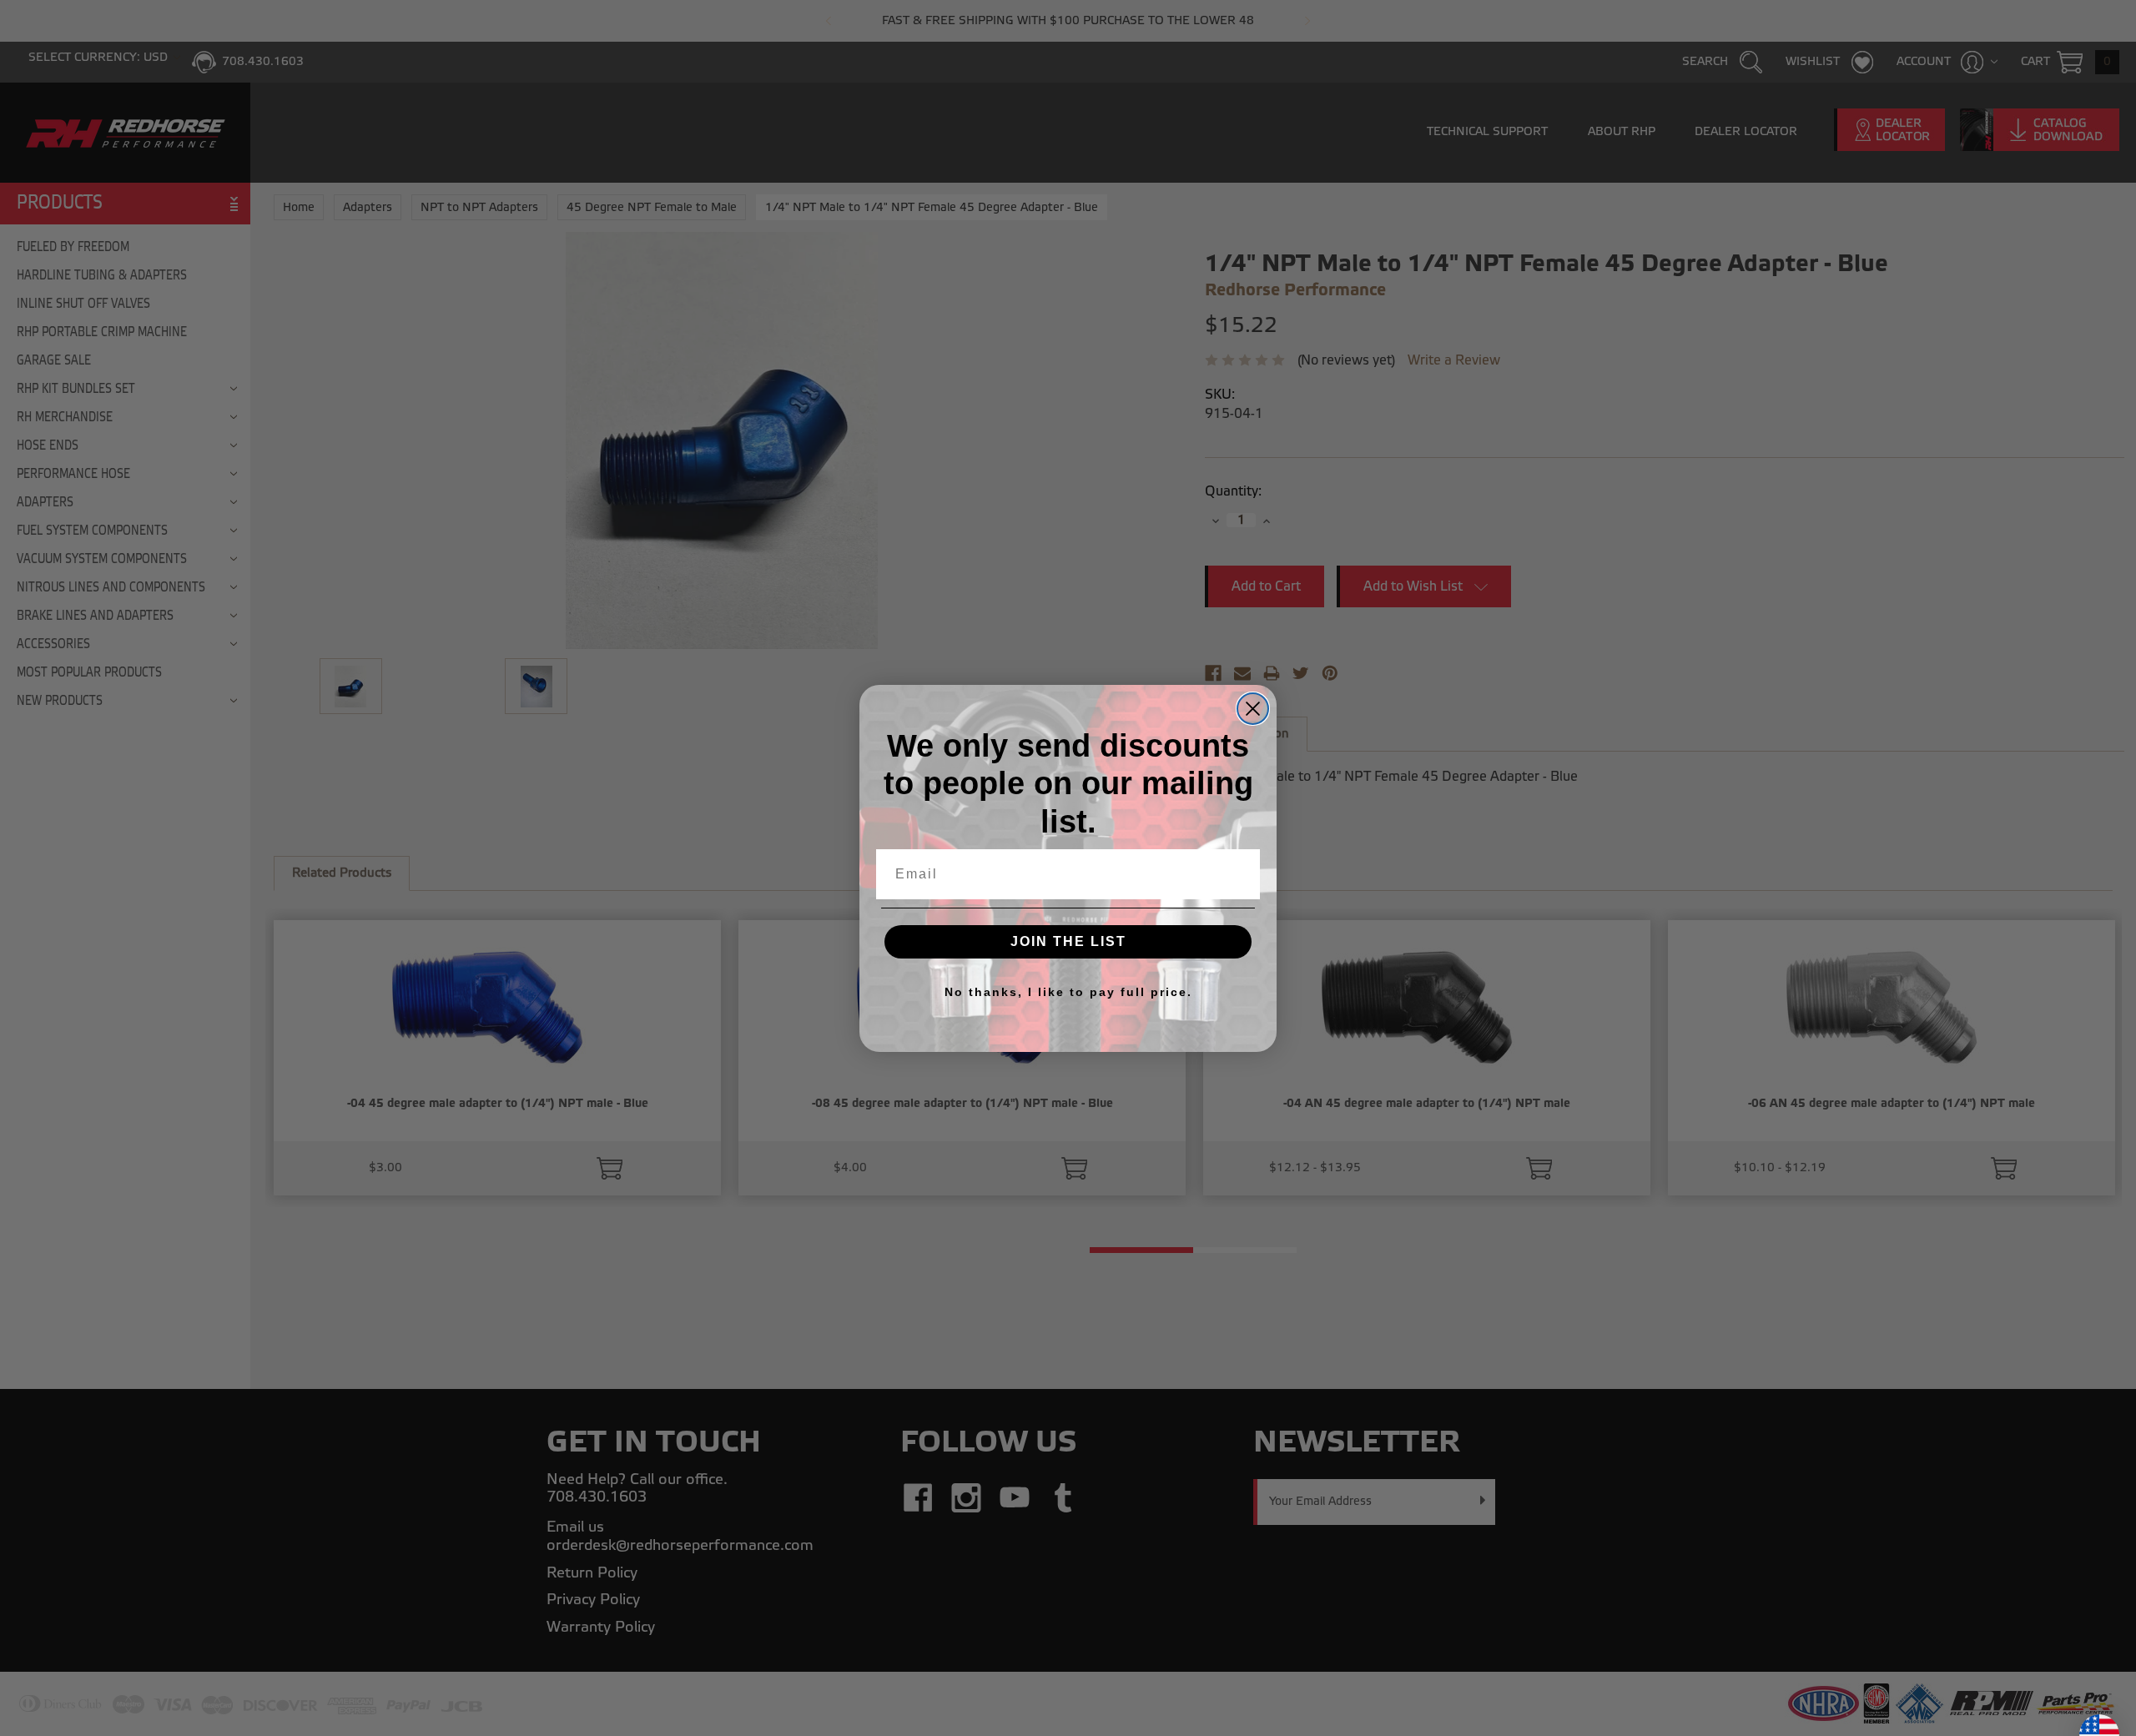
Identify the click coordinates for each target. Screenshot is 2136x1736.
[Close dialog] (1253, 709)
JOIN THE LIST (1068, 941)
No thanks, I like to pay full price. (1068, 992)
